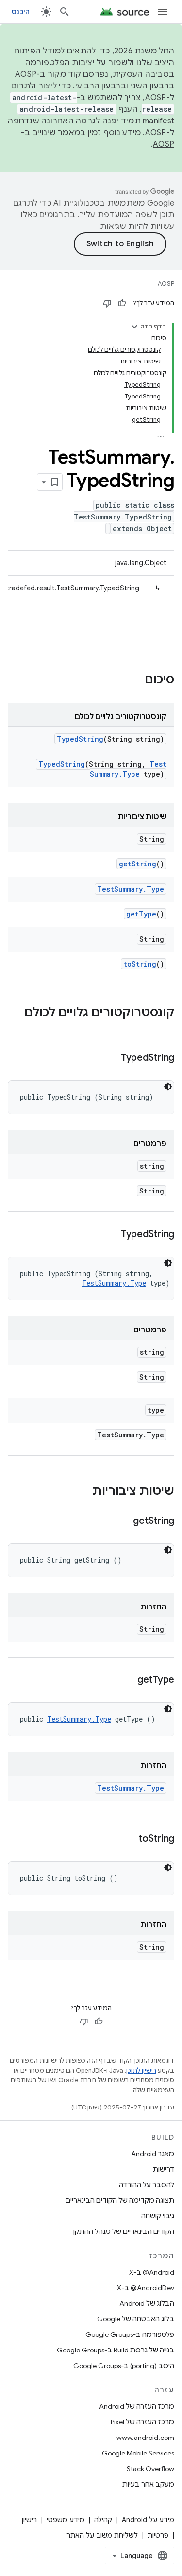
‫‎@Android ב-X (152, 2272)
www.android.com (145, 2438)
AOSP (166, 284)
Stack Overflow (150, 2469)
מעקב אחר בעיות (148, 2484)
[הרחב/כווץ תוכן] (134, 327)
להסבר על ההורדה (147, 2185)
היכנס (21, 12)
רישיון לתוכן (141, 2070)
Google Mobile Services (138, 2453)
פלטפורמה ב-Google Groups (130, 2334)
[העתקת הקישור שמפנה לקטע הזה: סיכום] (135, 680)
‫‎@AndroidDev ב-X (146, 2288)
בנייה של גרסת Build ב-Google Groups (116, 2350)
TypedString (80, 739)
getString (138, 864)
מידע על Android (148, 2520)
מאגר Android (153, 2154)
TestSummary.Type (128, 769)
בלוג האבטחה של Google (136, 2319)
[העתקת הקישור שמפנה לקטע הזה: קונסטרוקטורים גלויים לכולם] (165, 1029)
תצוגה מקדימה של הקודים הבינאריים (120, 2200)
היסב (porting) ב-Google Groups (124, 2366)
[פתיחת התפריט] (163, 12)
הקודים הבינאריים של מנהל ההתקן (124, 2231)
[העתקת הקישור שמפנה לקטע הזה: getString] (123, 1521)
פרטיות (158, 2535)
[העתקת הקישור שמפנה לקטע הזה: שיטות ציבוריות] (83, 1492)
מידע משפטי (66, 2520)
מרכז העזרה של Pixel (142, 2422)
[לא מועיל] (107, 303)
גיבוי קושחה (158, 2216)
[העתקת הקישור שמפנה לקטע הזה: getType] (128, 1680)
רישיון (29, 2520)
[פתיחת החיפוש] (65, 12)
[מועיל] (122, 303)
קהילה (103, 2520)
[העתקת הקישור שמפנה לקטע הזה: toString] (129, 1839)
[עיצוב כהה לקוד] (168, 1087)
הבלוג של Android (147, 2303)
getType (141, 914)
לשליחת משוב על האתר (102, 2535)
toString (140, 964)
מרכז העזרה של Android (137, 2406)
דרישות (164, 2169)
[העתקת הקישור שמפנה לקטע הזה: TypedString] (111, 1058)
